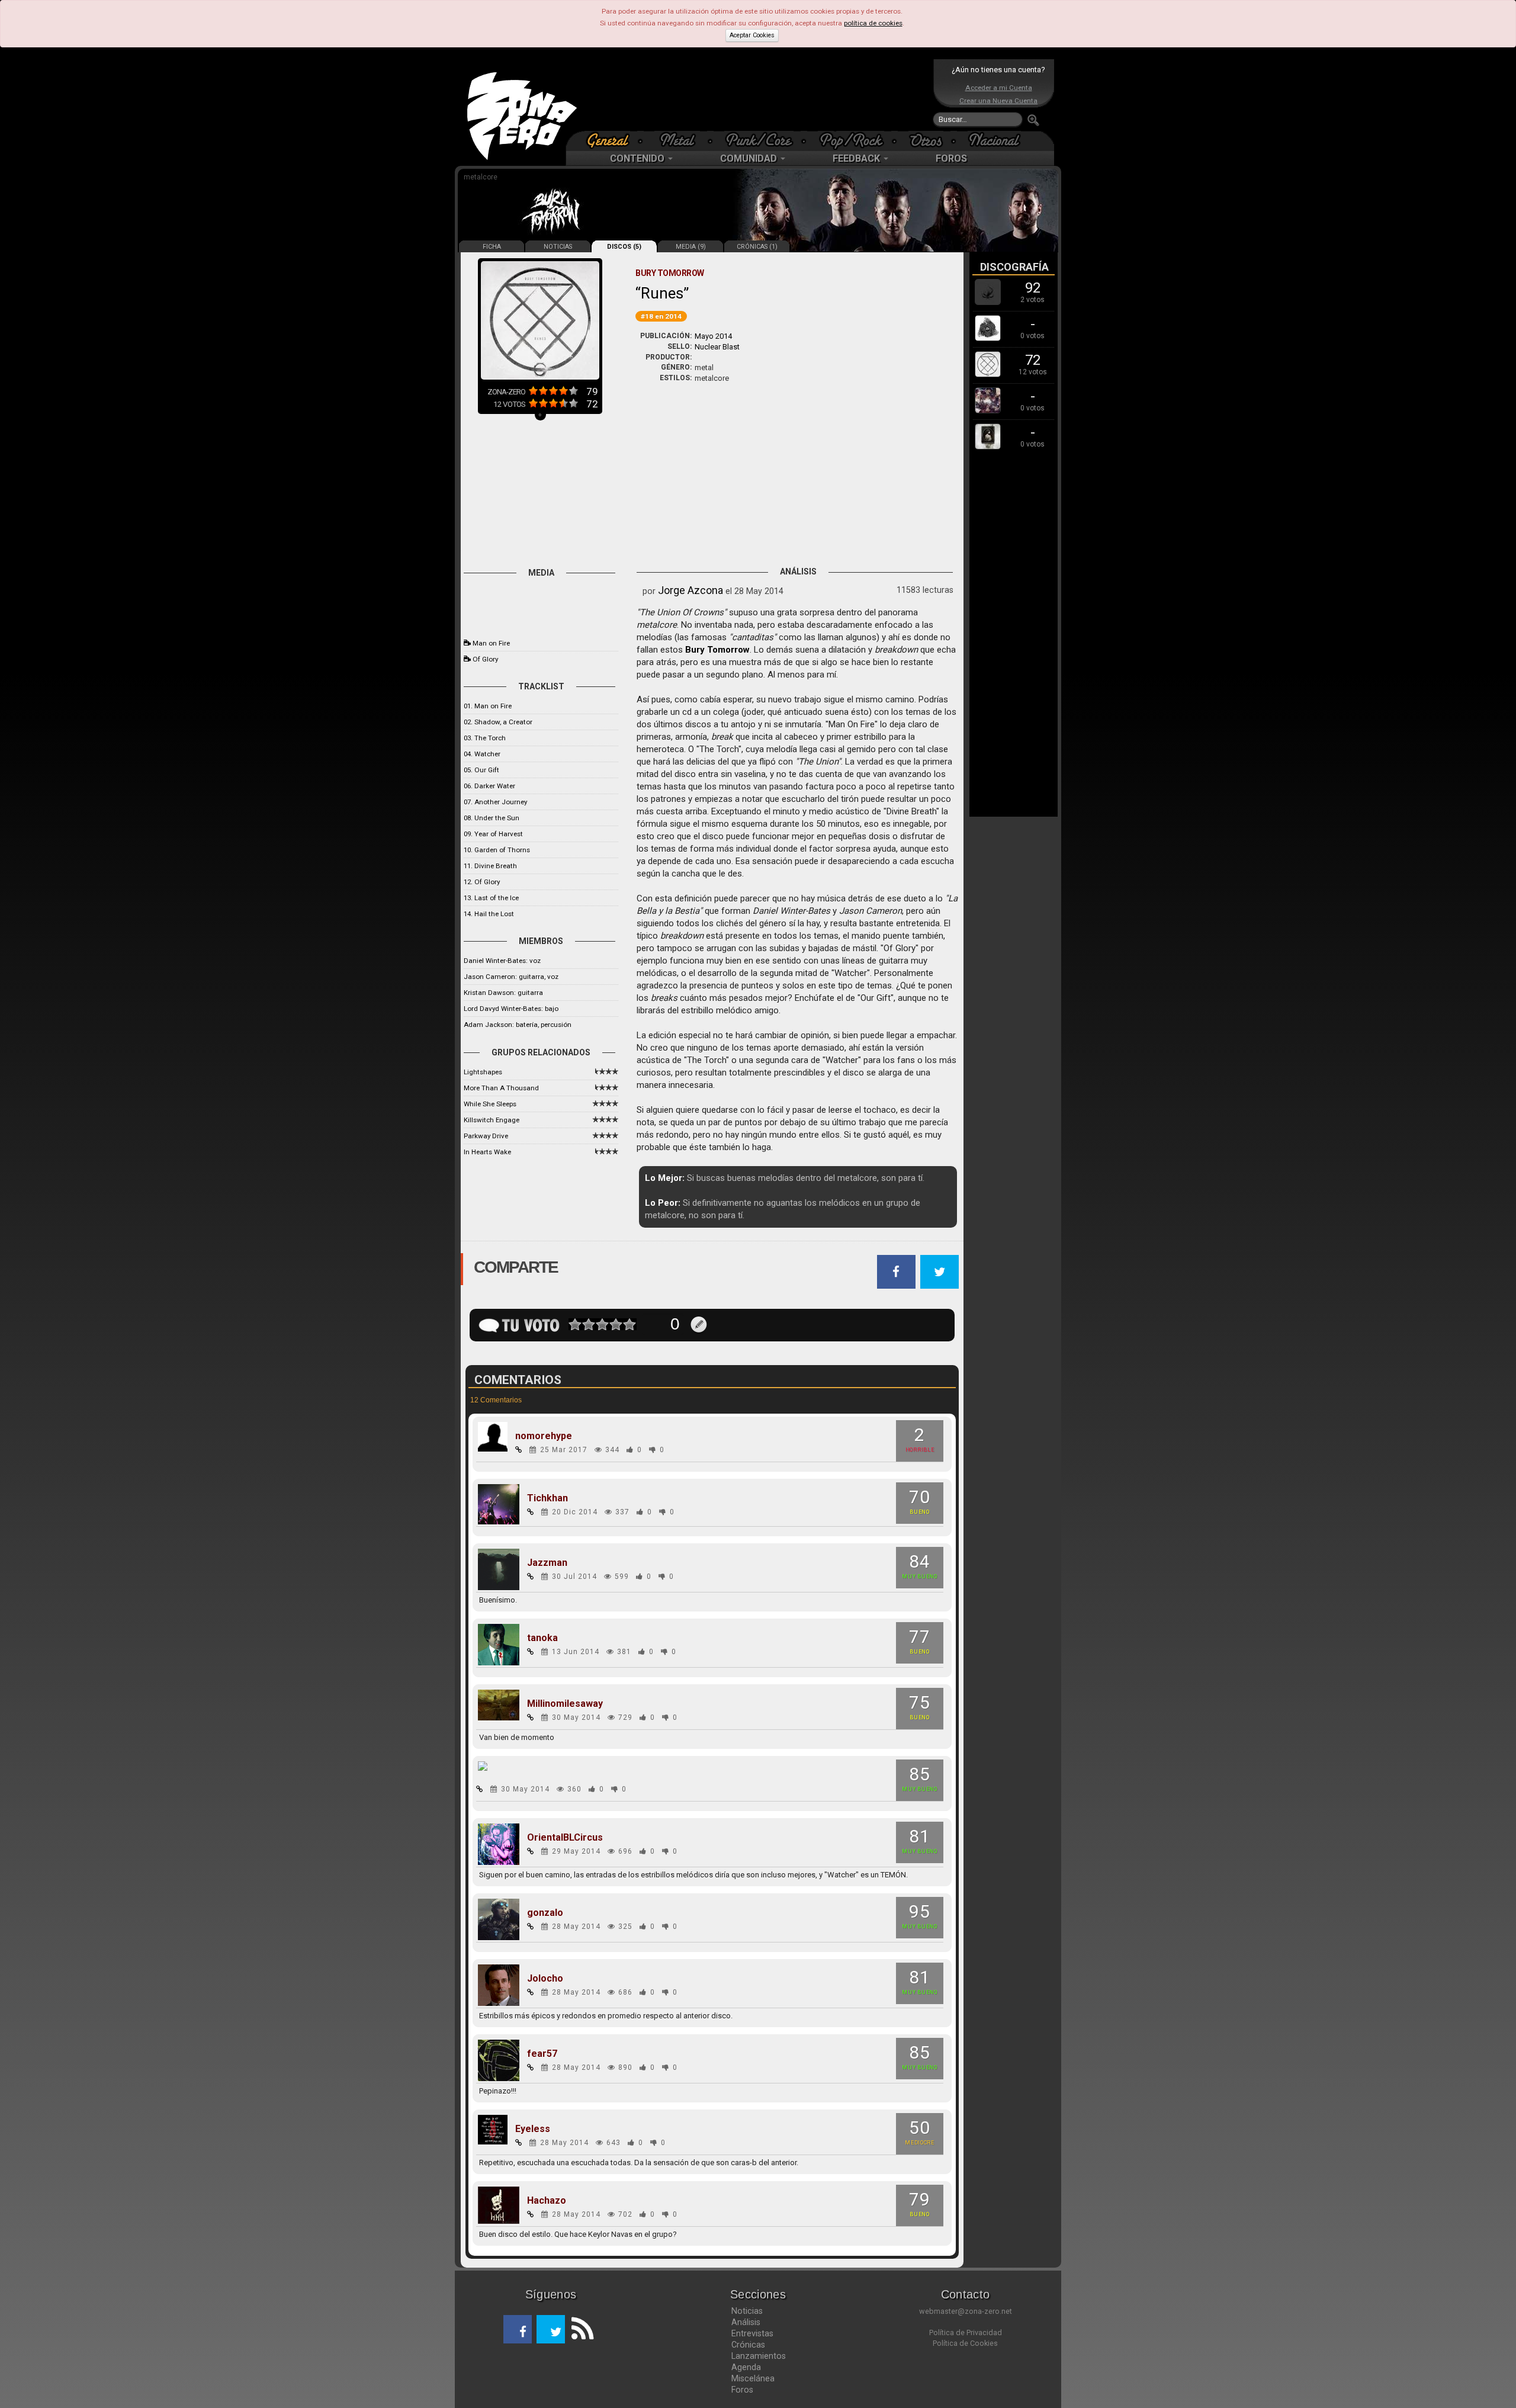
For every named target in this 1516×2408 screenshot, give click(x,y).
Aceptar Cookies (752, 35)
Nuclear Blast (717, 347)
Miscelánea (753, 2378)
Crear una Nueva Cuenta (998, 101)
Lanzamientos (759, 2356)
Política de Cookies (965, 2343)
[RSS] (579, 2329)
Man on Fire (491, 643)
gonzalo (545, 1913)
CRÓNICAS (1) (757, 247)
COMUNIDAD (750, 158)
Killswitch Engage (492, 1120)
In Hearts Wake (487, 1152)
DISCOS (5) (624, 247)
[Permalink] (519, 1450)
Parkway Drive (486, 1136)
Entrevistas (752, 2333)
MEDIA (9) (691, 247)
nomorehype (544, 1436)
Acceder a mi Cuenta (999, 88)
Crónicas (748, 2345)
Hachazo (547, 2201)
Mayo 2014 (713, 336)
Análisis (746, 2322)
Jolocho (545, 1979)
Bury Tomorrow (717, 650)
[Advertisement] (755, 95)
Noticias (747, 2311)
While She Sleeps (490, 1104)
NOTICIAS (558, 247)
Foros (742, 2390)
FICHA (492, 247)
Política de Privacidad (966, 2332)
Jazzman (547, 1563)
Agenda (746, 2367)
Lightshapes (483, 1072)
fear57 (542, 2054)
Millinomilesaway (565, 1704)
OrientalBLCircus (565, 1838)
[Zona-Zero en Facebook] (518, 2329)
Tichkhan (547, 1498)
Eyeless (533, 2129)
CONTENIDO (638, 158)
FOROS (951, 158)
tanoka (542, 1638)
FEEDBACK (857, 158)
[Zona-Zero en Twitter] (551, 2329)
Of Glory (485, 659)
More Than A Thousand (501, 1088)
